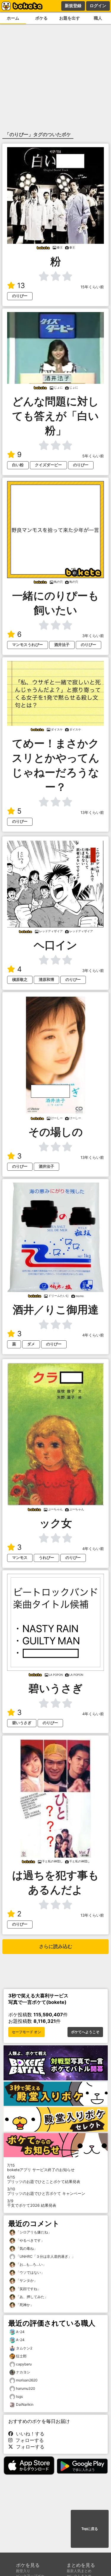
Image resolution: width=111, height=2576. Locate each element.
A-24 (20, 2332)
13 (21, 285)
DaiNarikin (25, 2404)
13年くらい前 (92, 813)
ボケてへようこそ (85, 2032)
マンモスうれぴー (28, 645)
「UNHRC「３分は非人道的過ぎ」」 (45, 2256)
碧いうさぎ (22, 1723)
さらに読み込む (56, 1946)
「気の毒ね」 (26, 2248)
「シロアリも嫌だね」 (33, 2232)
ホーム (13, 18)
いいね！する (29, 2434)
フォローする (28, 2440)
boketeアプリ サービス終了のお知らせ (41, 2168)
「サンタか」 (26, 2280)
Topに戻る (90, 2529)
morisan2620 (27, 2380)
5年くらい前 (93, 456)
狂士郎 (21, 2356)
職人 (98, 18)
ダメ (31, 1344)
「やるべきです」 (30, 2240)
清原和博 (46, 980)
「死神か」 (24, 2305)
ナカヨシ (23, 2372)
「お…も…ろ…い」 (31, 2264)
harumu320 (26, 2388)
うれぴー (46, 1558)
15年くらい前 (92, 287)
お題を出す (70, 18)
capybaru (24, 2364)
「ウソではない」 (30, 2272)
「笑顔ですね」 (28, 2289)
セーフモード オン (26, 2032)
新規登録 (73, 6)
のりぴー (20, 296)
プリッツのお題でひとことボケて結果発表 (44, 2179)
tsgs (19, 2396)
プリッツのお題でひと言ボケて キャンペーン (46, 2191)
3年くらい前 (93, 636)
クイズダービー (48, 465)
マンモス (20, 1558)
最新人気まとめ (79, 2571)
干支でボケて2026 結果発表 (32, 2203)
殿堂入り (23, 2571)
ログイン (98, 6)
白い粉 (18, 465)
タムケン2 (24, 2348)
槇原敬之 (20, 980)
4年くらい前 (93, 1335)
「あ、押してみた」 (32, 2297)
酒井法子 (62, 645)
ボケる (41, 18)
